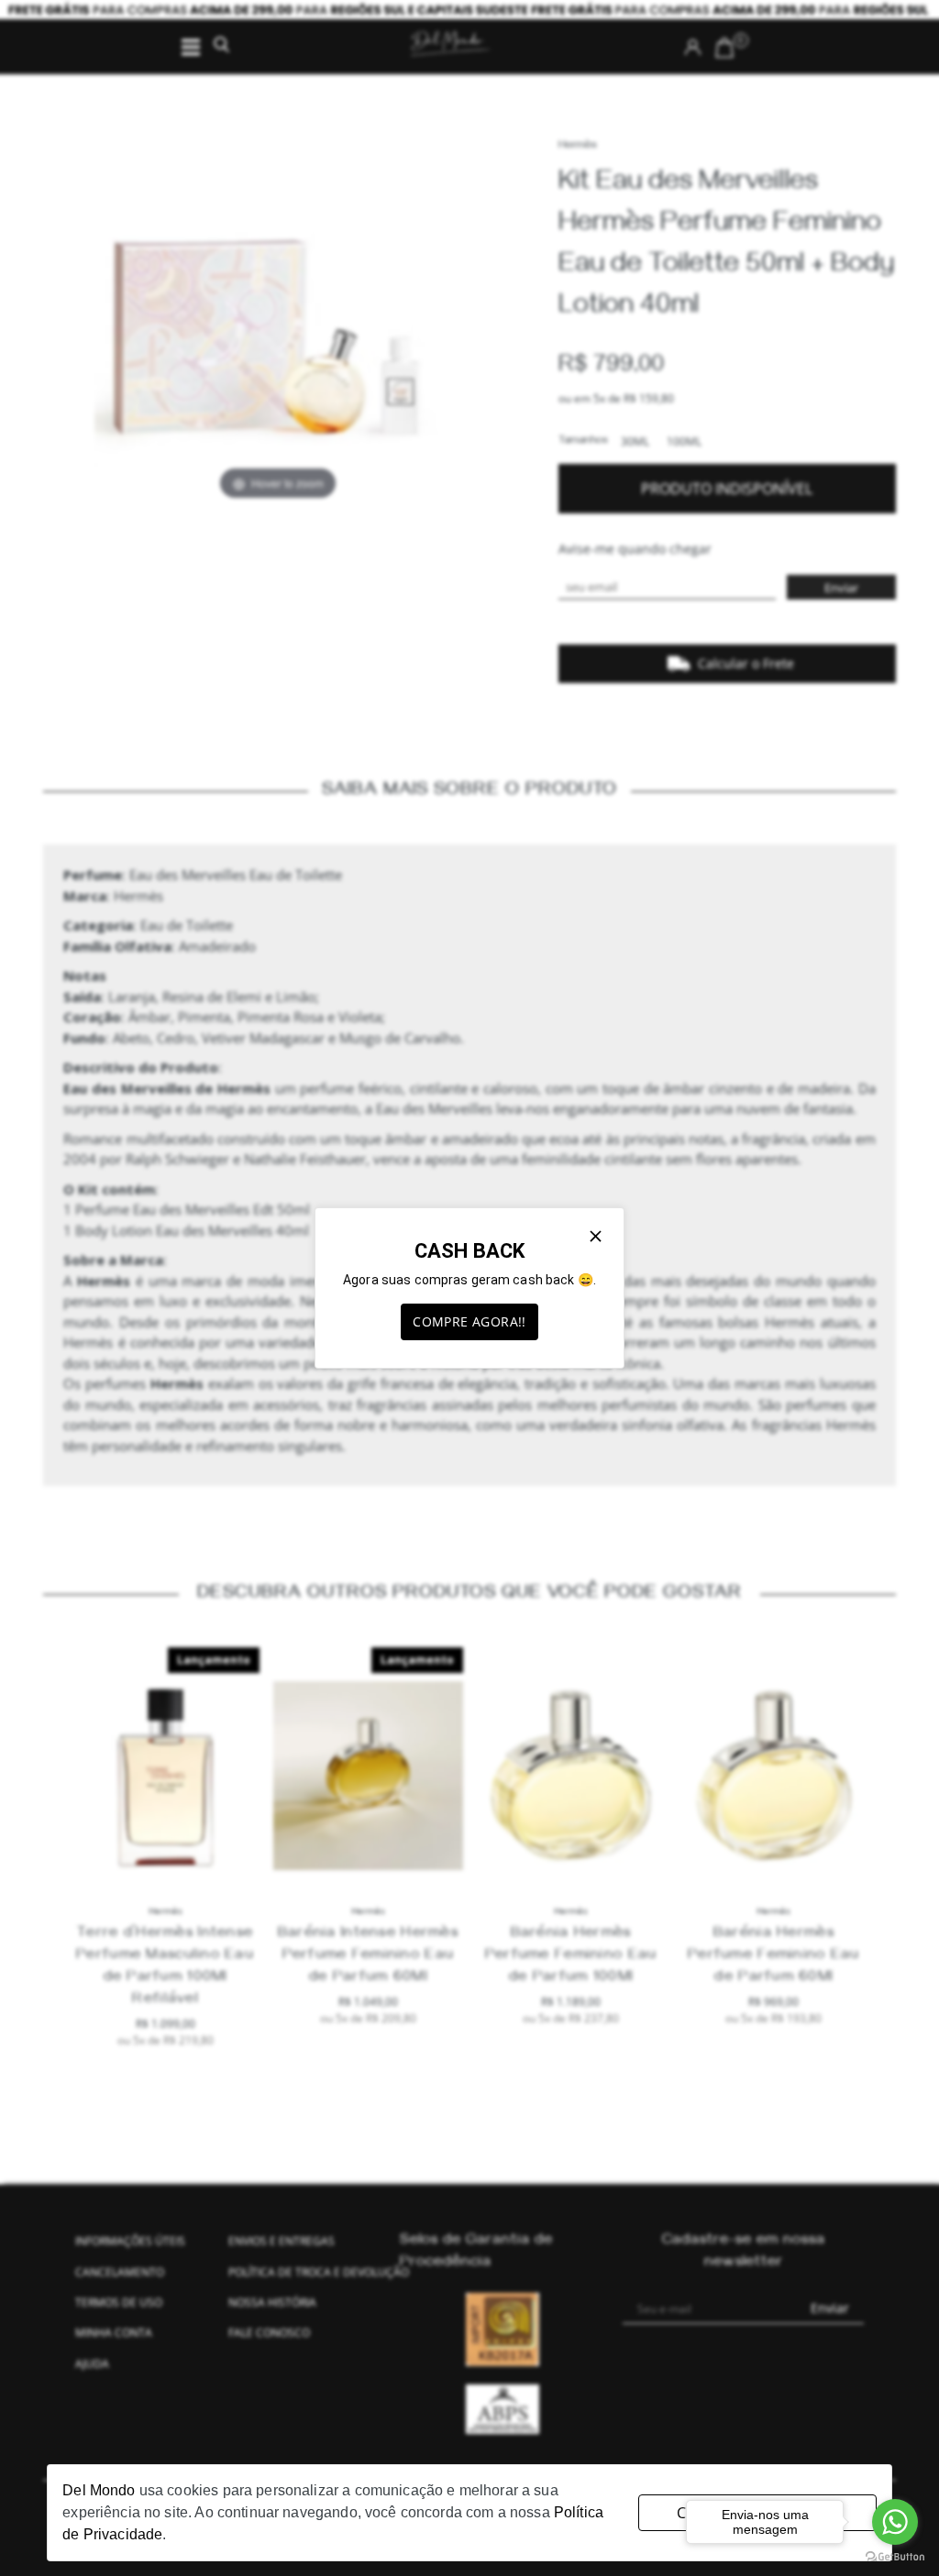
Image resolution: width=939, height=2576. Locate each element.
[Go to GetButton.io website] (895, 2557)
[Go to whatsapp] (895, 2522)
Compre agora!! (469, 1321)
